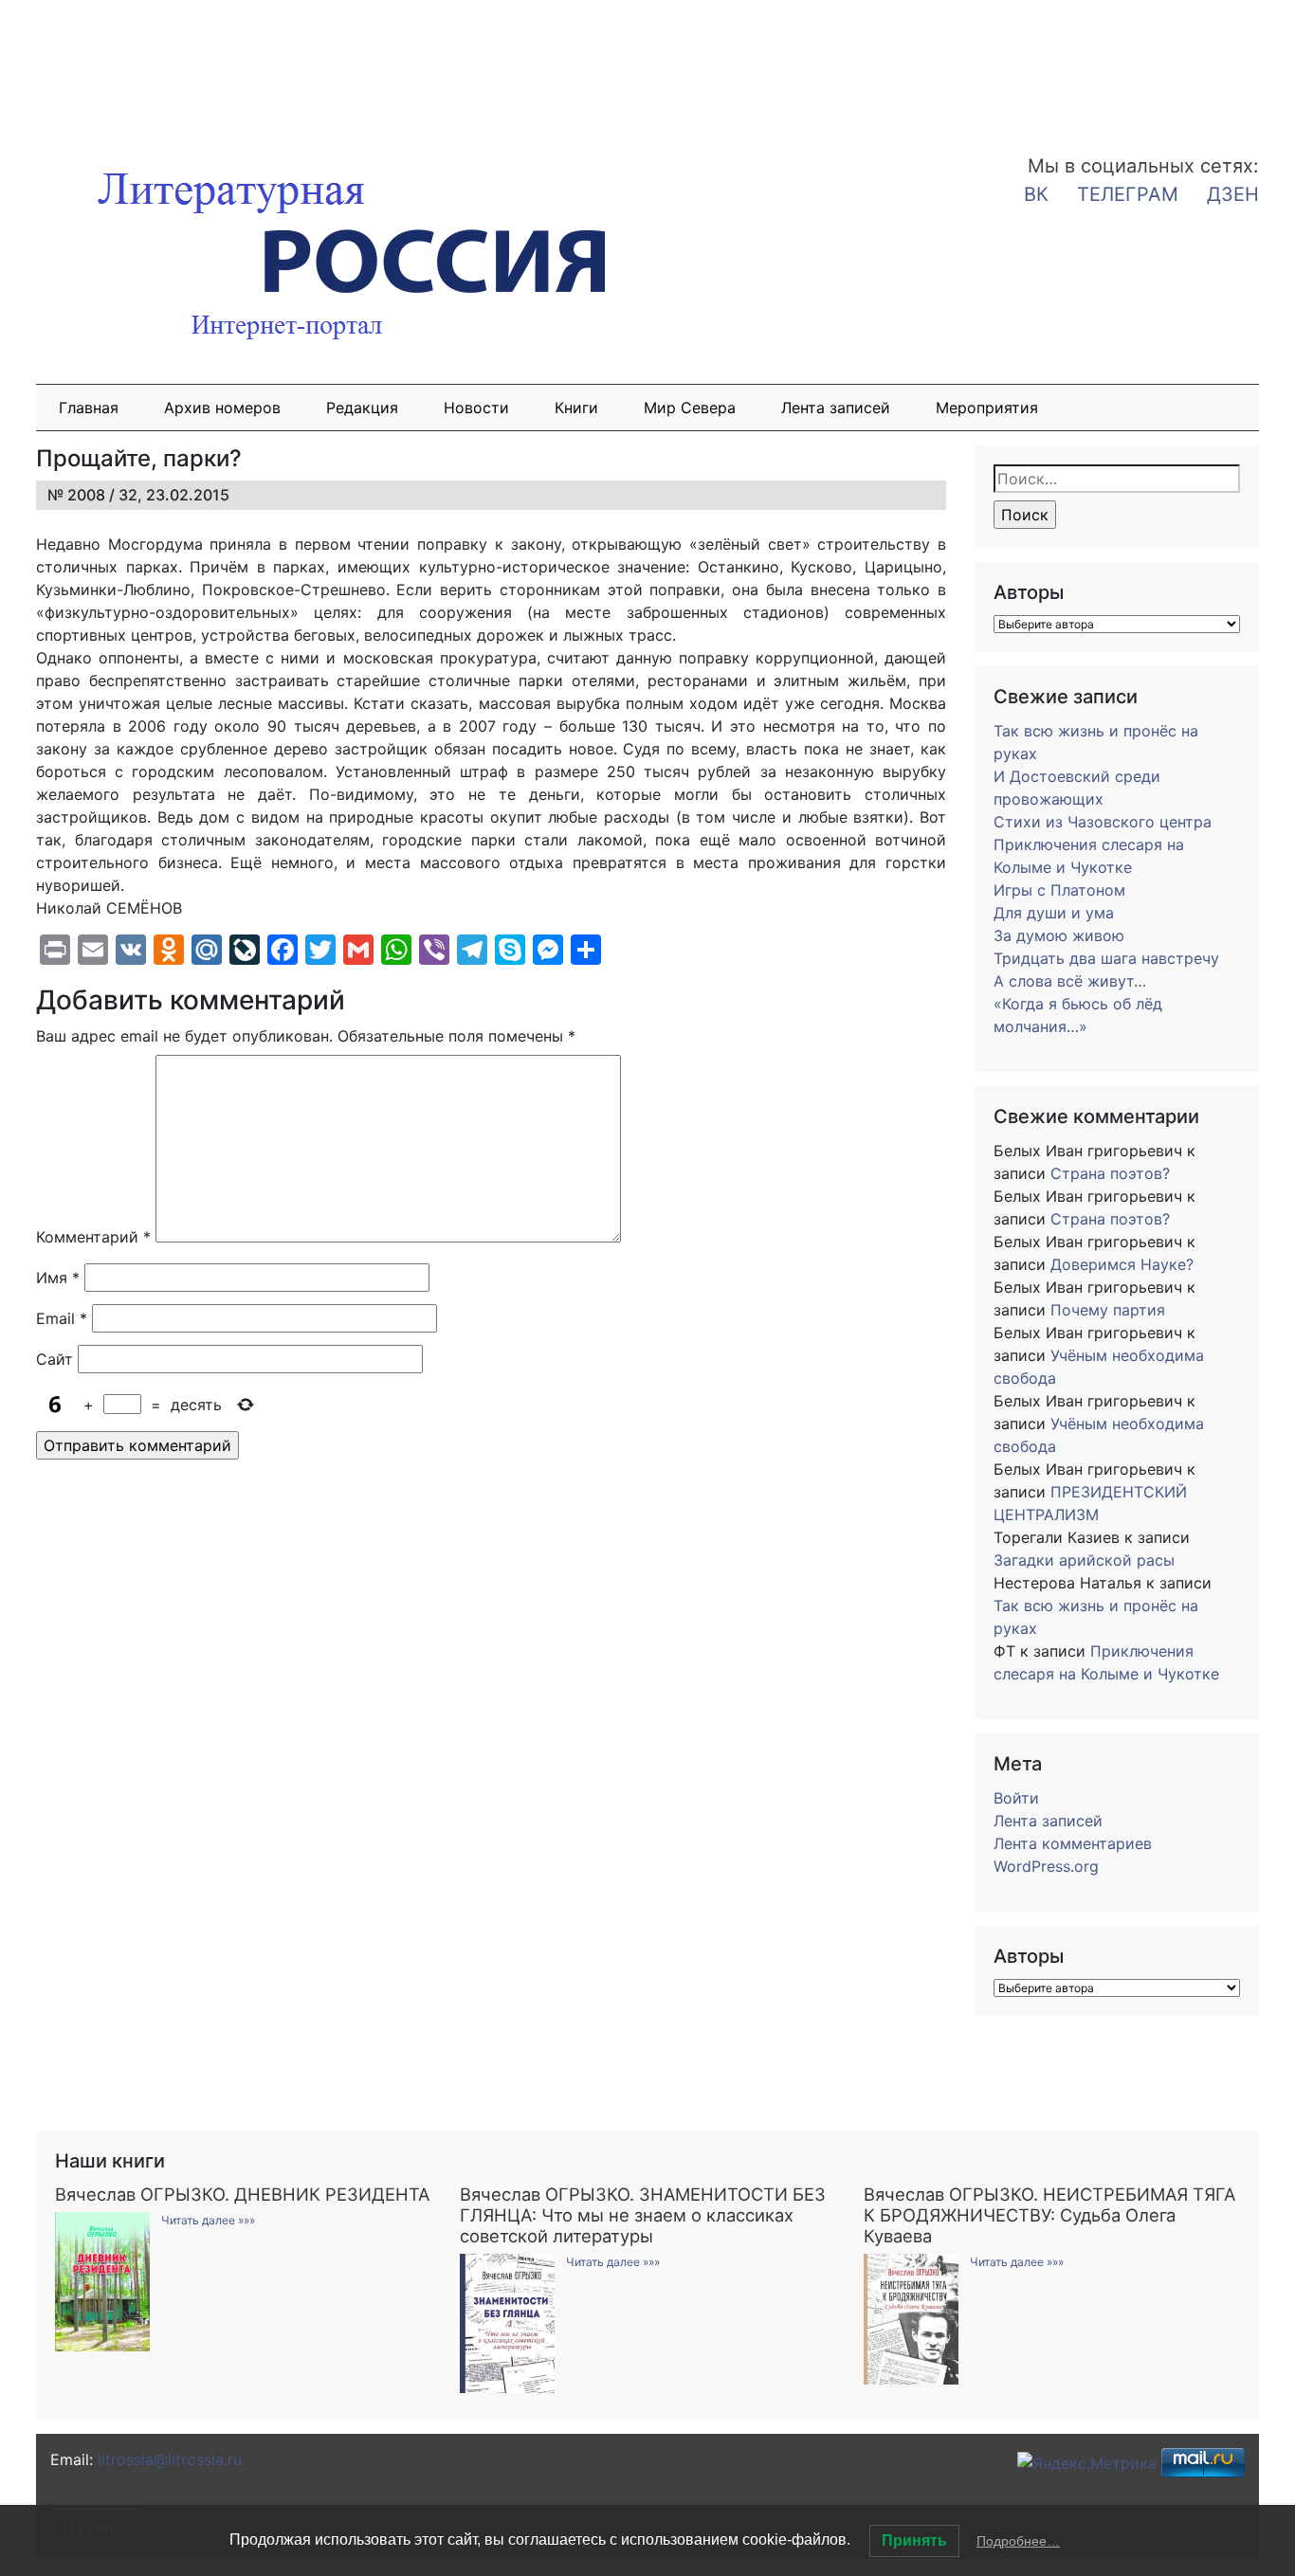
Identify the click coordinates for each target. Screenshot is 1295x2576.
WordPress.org (1046, 1866)
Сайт (55, 1359)
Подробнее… (1018, 2541)
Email (62, 1318)
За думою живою (1059, 935)
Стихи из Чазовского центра (1103, 822)
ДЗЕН (1233, 194)
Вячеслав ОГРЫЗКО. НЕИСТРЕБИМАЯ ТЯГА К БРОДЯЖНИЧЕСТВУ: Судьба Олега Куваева (1049, 2215)
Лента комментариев (1073, 1843)
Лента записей (836, 408)
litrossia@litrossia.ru (170, 2459)
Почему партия (1108, 1310)
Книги (576, 408)
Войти (1016, 1798)
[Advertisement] (152, 64)
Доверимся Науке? (1122, 1264)
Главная (89, 408)
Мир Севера (690, 408)
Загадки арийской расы (1084, 1560)
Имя (58, 1278)
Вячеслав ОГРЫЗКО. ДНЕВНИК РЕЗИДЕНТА (242, 2194)
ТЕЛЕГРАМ (1128, 194)
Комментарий (93, 1237)
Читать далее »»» (208, 2220)
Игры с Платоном (1059, 890)
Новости (476, 408)
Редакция (362, 408)
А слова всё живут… (1070, 981)
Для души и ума (1054, 913)
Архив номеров (222, 408)
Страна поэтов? (1110, 1173)
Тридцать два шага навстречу (1106, 958)
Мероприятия (987, 408)
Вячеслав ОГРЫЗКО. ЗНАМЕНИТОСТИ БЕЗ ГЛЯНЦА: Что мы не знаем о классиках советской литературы (643, 2215)
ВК (1036, 194)
